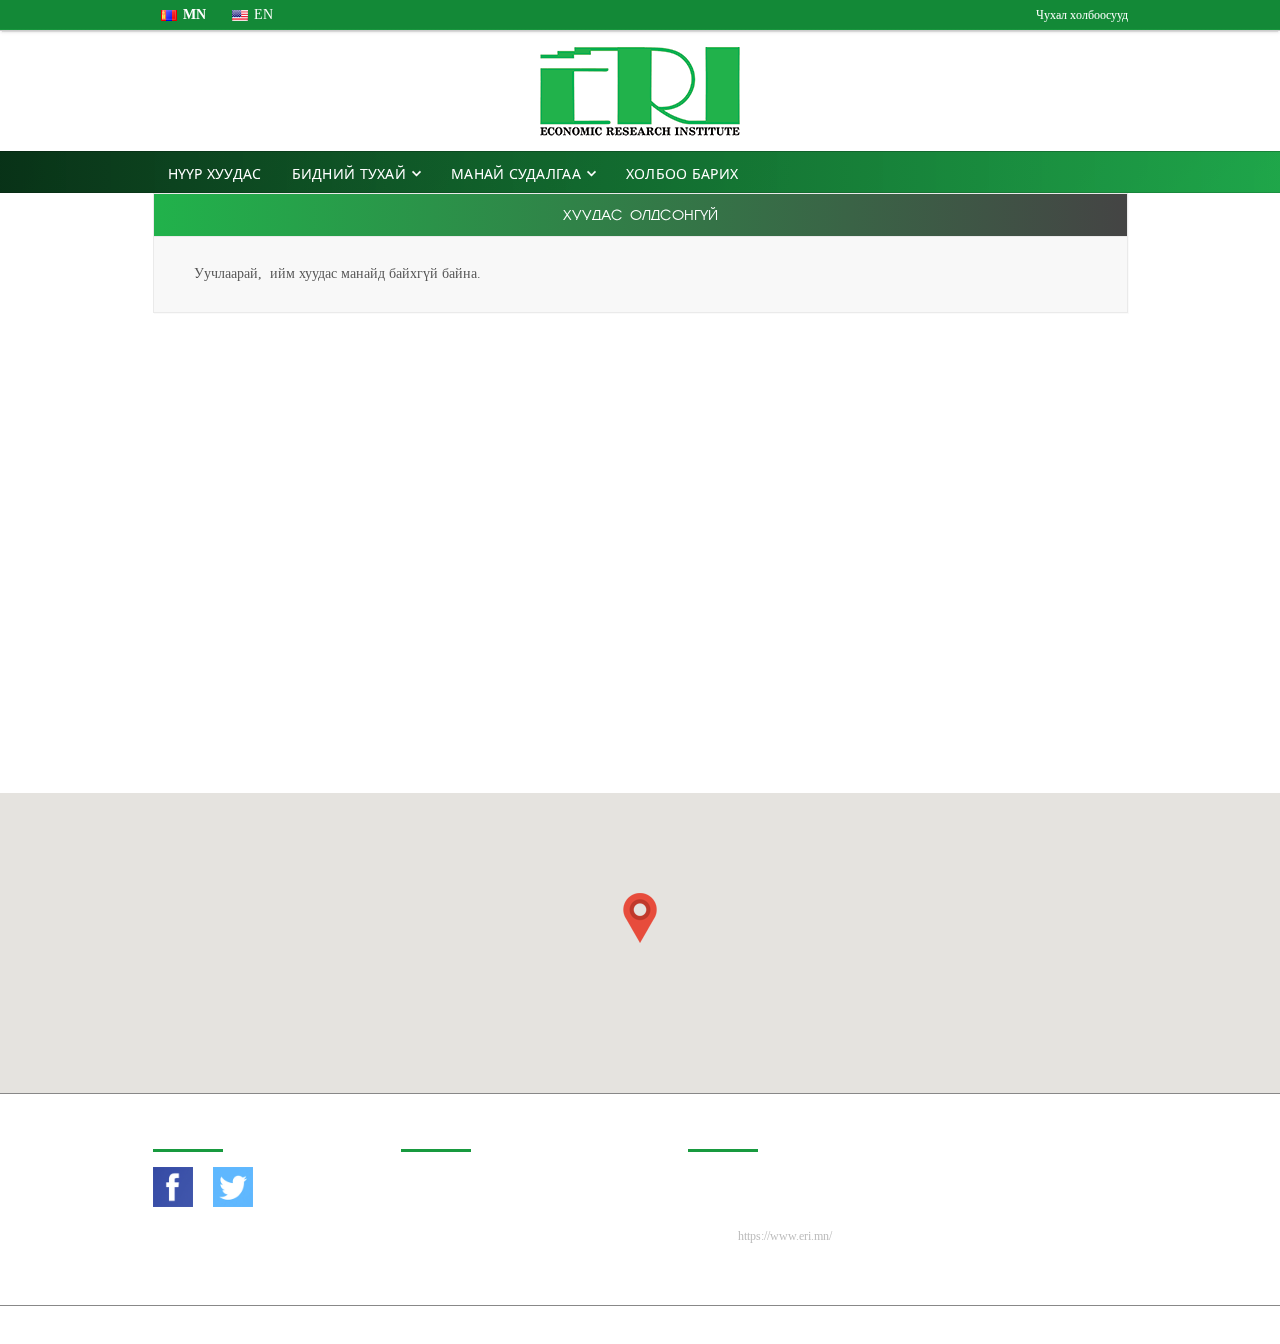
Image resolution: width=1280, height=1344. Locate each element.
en (263, 14)
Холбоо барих (682, 173)
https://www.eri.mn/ (785, 1236)
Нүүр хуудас (215, 173)
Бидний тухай (349, 173)
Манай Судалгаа (516, 173)
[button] (640, 918)
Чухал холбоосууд (1082, 15)
